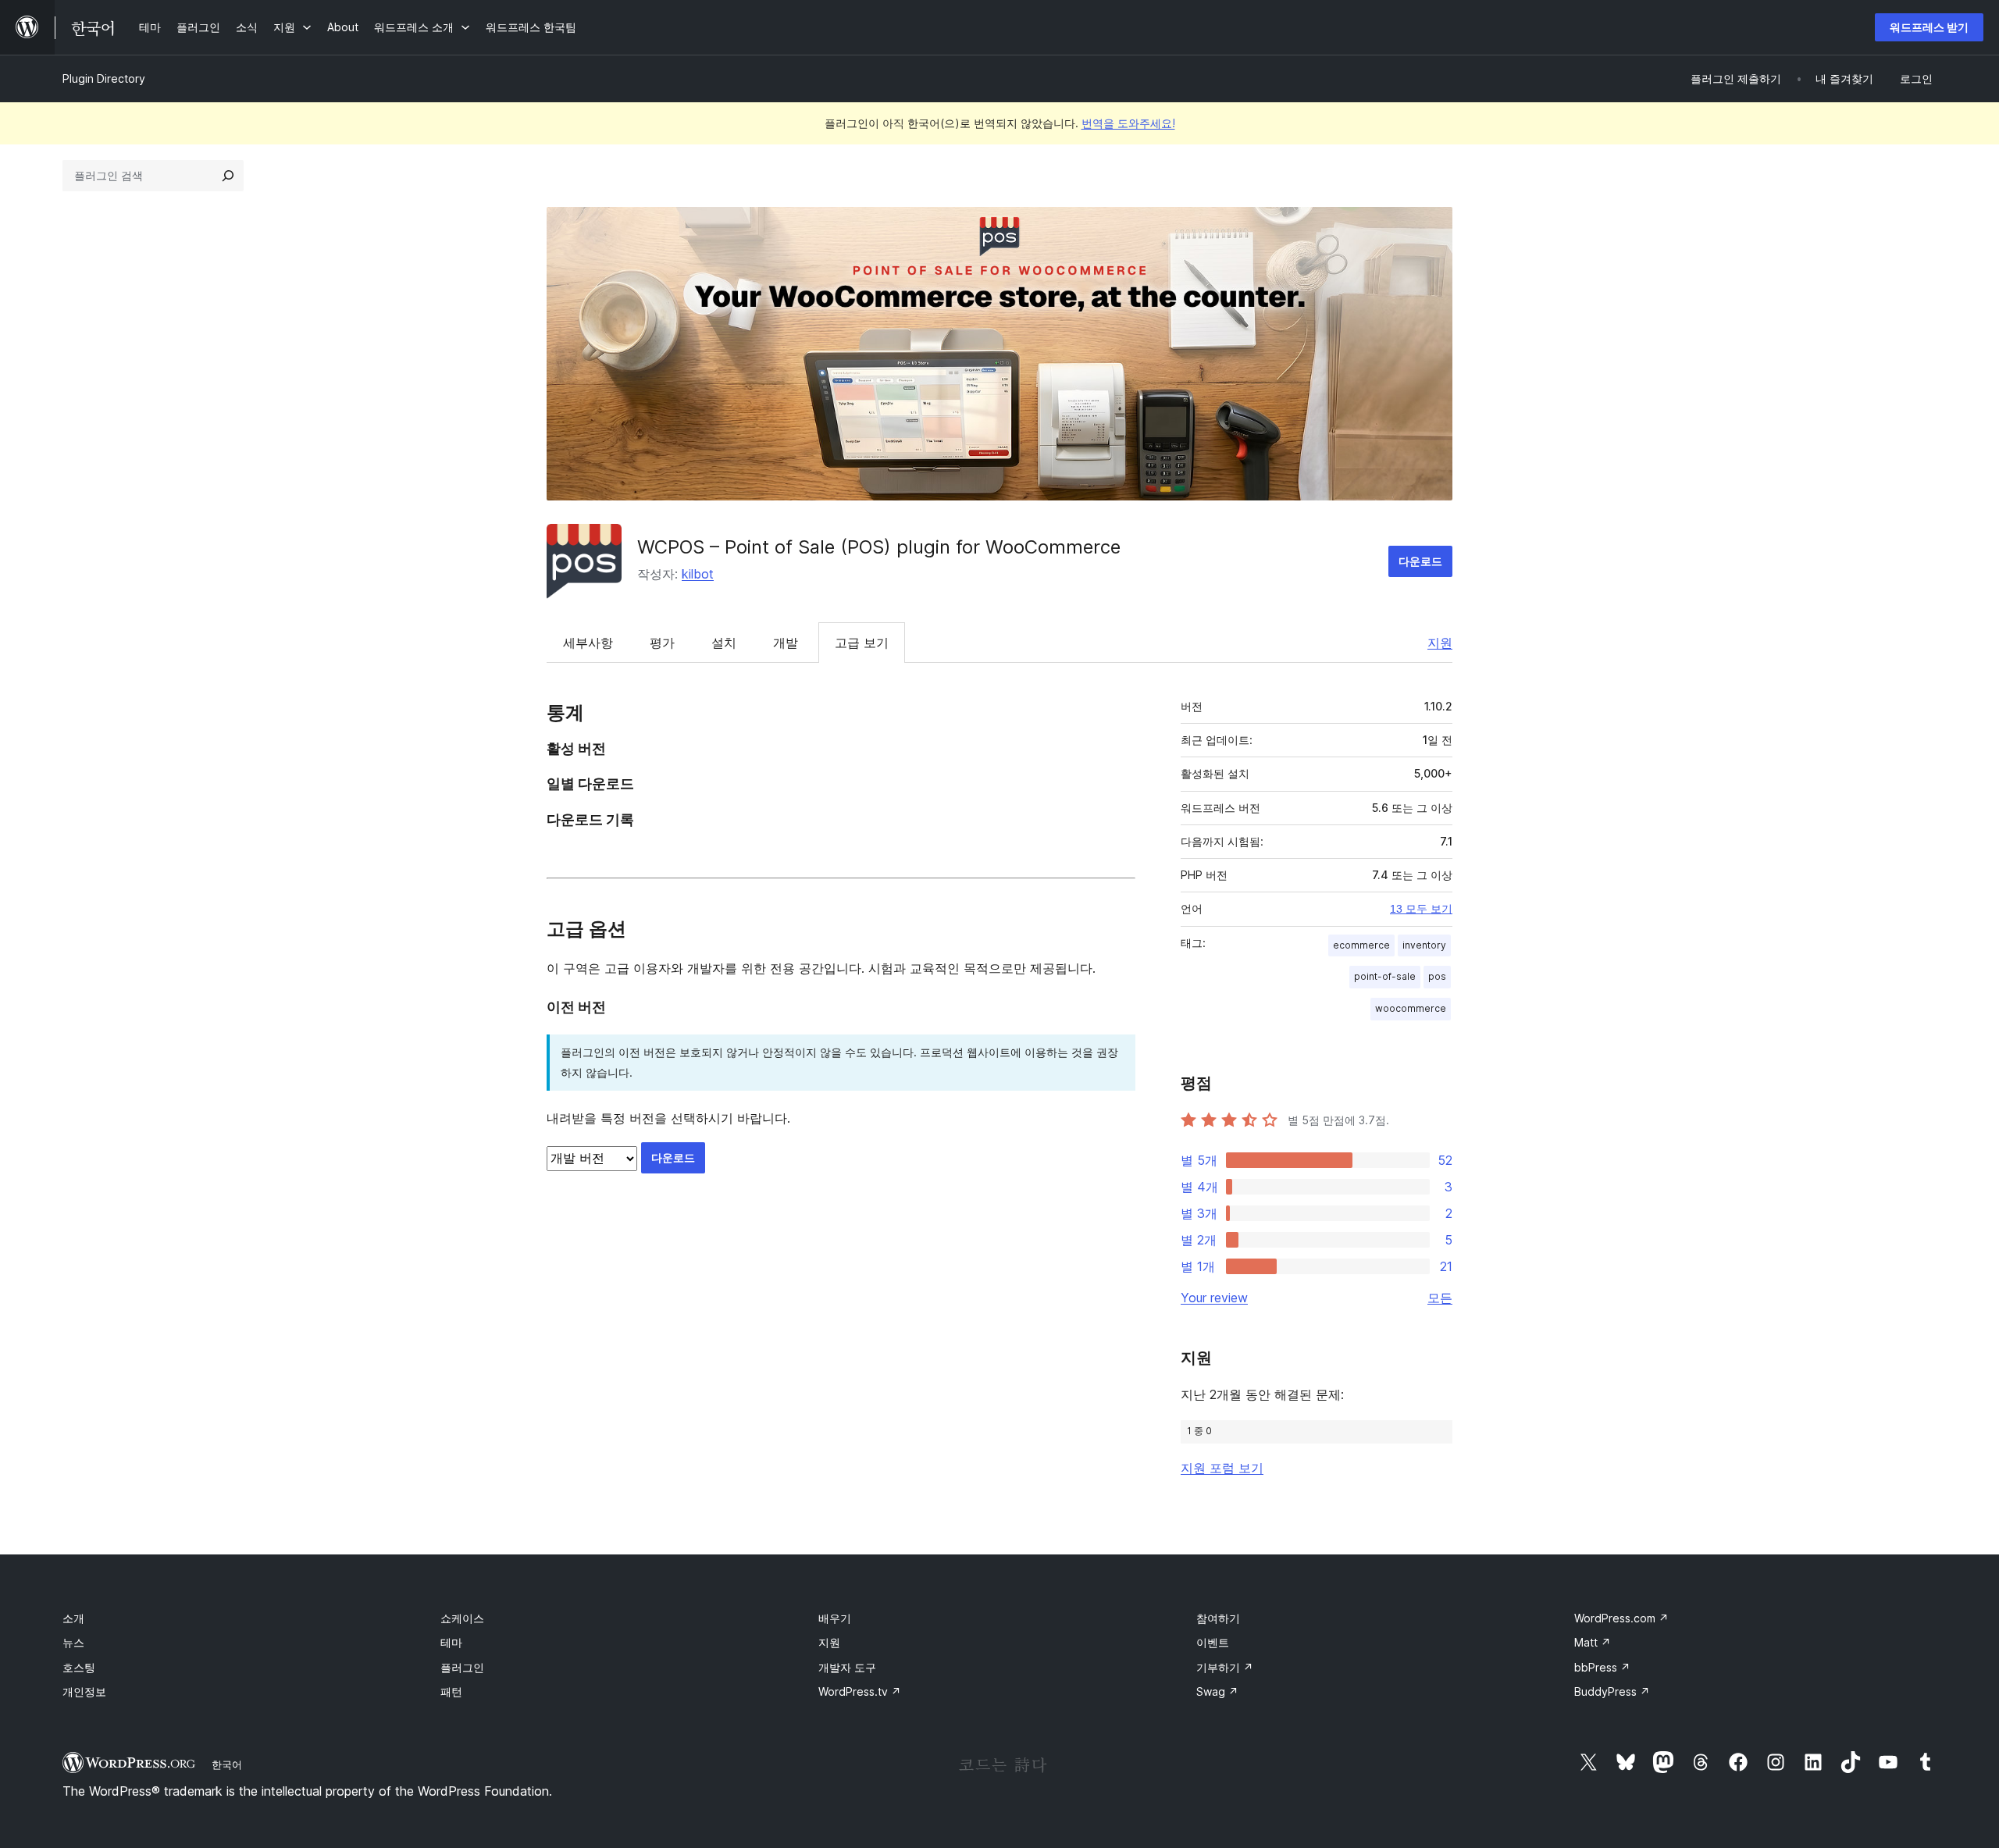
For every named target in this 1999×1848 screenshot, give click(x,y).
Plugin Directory (104, 78)
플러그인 (462, 1667)
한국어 (227, 1764)
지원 (1440, 643)
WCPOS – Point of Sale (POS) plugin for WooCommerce (879, 547)
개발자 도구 (847, 1667)
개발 (786, 643)
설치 (724, 643)
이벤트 (1213, 1642)
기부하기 (1225, 1667)
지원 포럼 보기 (1222, 1468)
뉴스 (73, 1642)
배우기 (835, 1618)
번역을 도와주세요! (1128, 123)
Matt (1593, 1642)
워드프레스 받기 (1929, 27)
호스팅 (79, 1667)
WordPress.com (1621, 1618)
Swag (1217, 1691)
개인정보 (84, 1691)
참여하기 (1218, 1618)
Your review (1214, 1298)
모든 (1440, 1298)
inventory (1424, 945)
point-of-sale (1385, 976)
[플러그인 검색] (228, 176)
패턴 (451, 1691)
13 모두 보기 (1421, 909)
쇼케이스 (462, 1618)
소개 (73, 1618)
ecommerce (1361, 945)
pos (1437, 976)
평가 (662, 643)
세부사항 (588, 643)
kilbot (698, 574)
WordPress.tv (860, 1691)
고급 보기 (862, 643)
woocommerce (1411, 1008)
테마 (451, 1642)
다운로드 (1420, 561)
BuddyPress (1612, 1691)
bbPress (1602, 1667)
